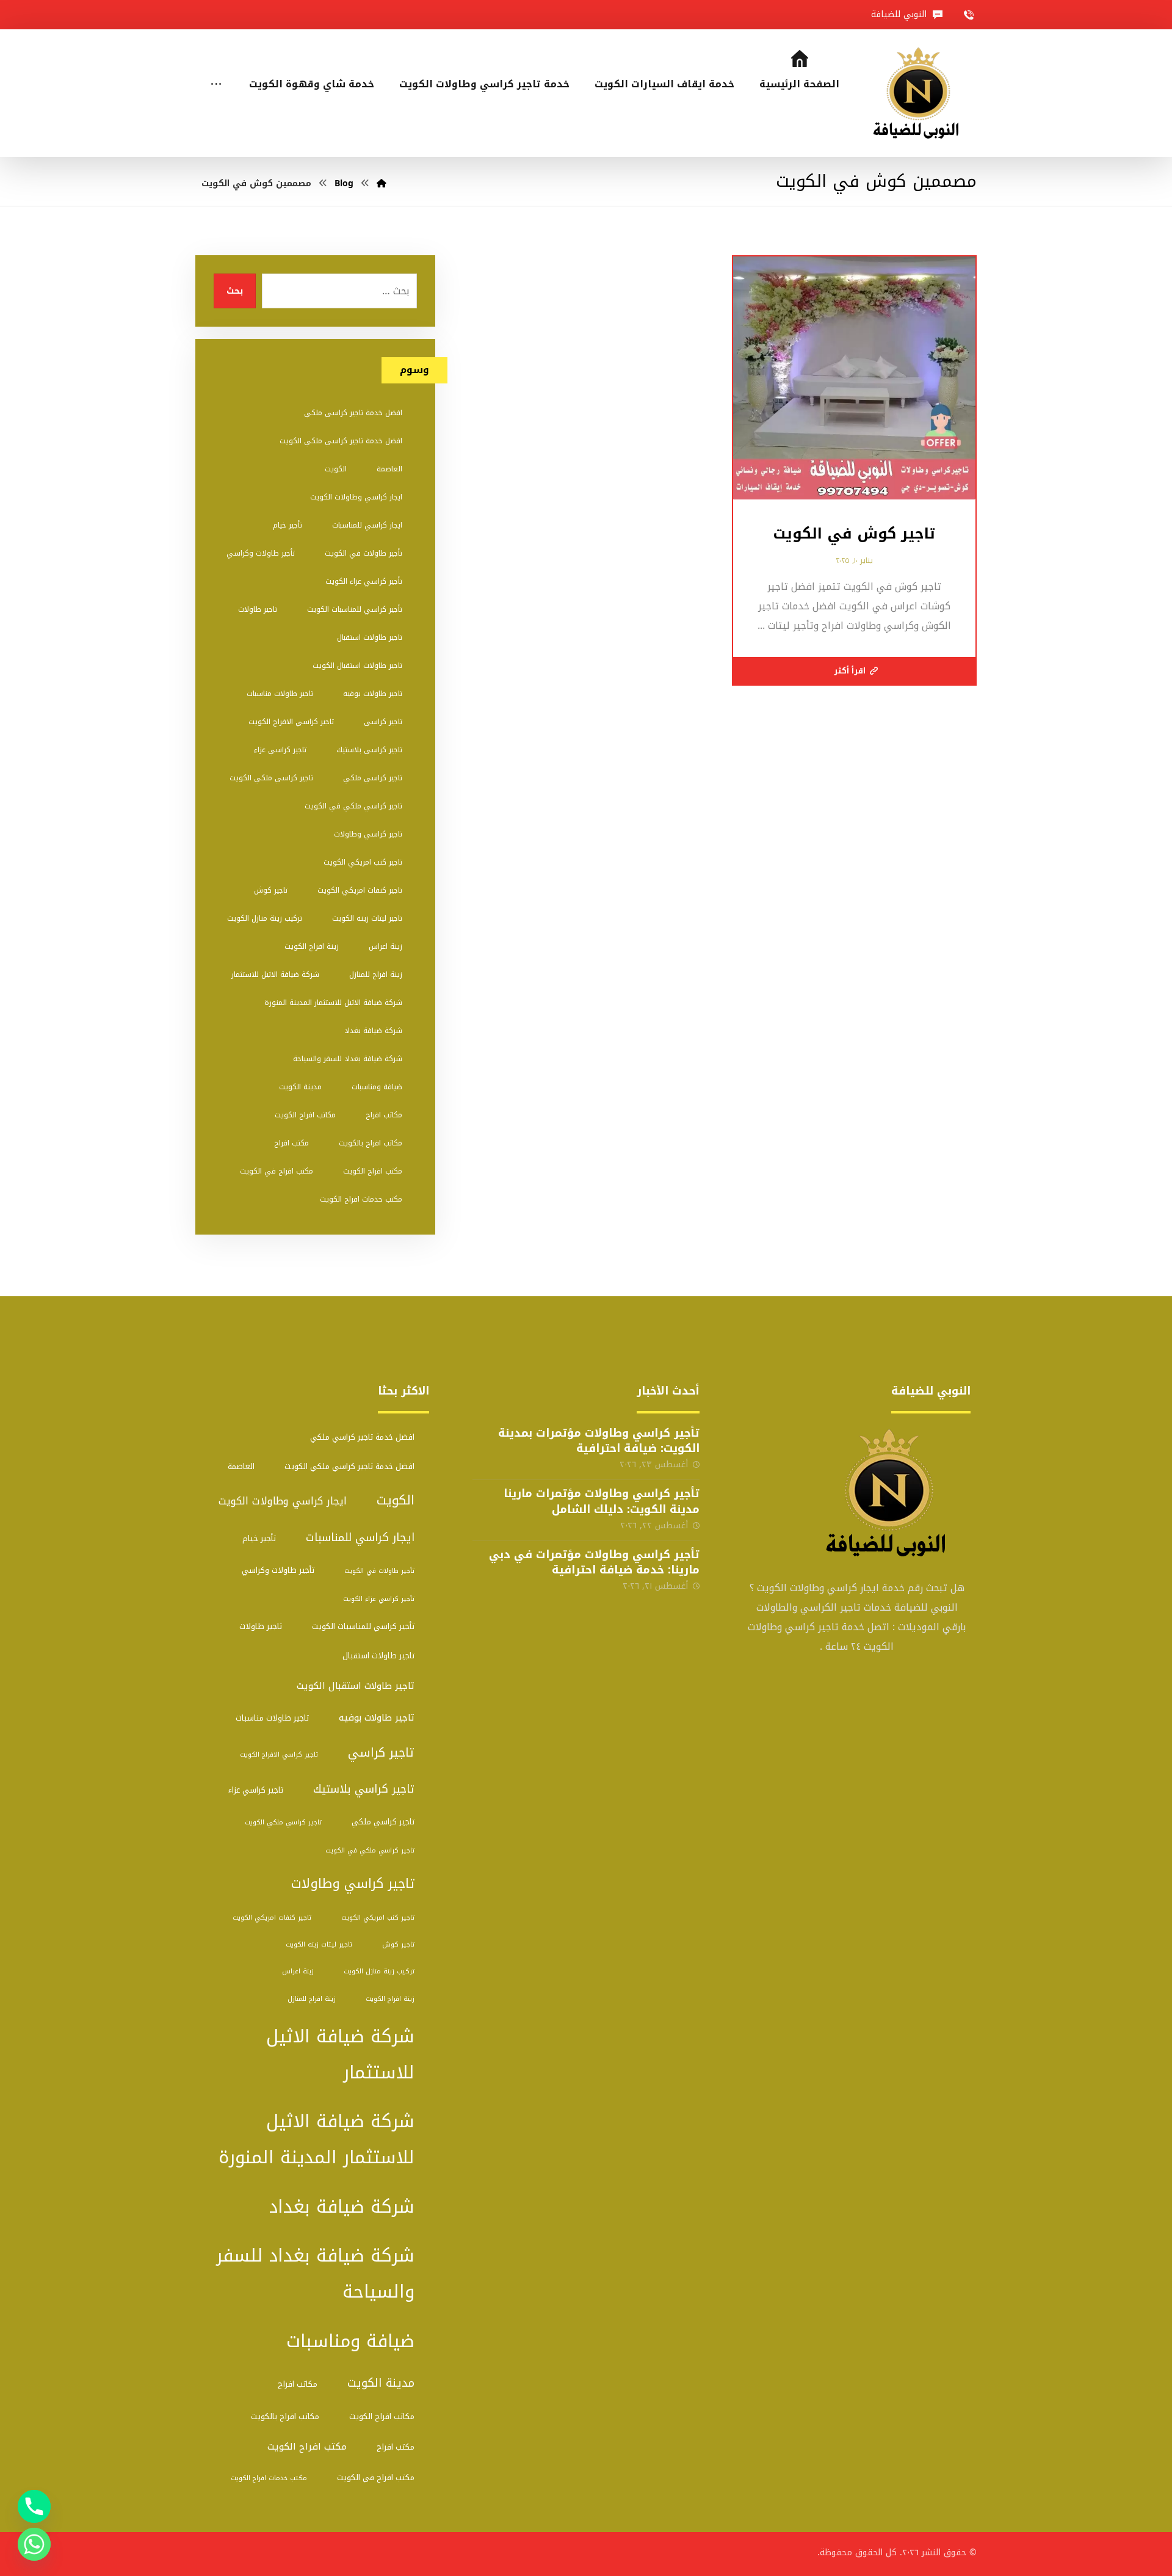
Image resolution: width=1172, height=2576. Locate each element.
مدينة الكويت (300, 1087)
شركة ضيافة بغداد (373, 1031)
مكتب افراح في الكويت (277, 1171)
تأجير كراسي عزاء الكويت (364, 581)
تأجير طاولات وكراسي (261, 553)
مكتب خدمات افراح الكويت (361, 1199)
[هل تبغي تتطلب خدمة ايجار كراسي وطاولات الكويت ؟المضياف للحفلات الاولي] (920, 93)
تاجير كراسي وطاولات (368, 834)
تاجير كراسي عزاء (280, 750)
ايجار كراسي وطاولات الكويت (356, 497)
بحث (235, 291)
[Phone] (34, 2506)
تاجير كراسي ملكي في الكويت (353, 806)
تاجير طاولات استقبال (370, 637)
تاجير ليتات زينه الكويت (367, 918)
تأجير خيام (288, 525)
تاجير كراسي (383, 722)
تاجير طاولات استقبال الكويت (357, 666)
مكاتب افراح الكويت (305, 1115)
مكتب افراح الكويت (373, 1171)
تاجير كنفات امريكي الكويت (360, 890)
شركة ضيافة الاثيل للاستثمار (275, 974)
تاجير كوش (271, 890)
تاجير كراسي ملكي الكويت (271, 778)
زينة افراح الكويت (312, 946)
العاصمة (389, 469)
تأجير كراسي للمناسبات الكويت (355, 609)
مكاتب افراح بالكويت (371, 1143)
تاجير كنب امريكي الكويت (363, 862)
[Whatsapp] (34, 2544)
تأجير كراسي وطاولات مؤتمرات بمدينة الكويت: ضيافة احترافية (599, 1441)
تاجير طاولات (258, 609)
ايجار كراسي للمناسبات (367, 525)
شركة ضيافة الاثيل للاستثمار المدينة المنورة (333, 1003)
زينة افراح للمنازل (376, 974)
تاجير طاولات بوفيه (373, 694)
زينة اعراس (385, 946)
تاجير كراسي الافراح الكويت (291, 722)
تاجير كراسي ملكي (373, 778)
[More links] (216, 68)
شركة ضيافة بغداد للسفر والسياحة (348, 1059)
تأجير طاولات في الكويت (364, 553)
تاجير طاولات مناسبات (280, 694)
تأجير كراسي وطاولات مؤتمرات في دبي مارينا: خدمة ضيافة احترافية (594, 1562)
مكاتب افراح (384, 1115)
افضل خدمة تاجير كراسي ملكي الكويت (341, 441)
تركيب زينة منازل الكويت (265, 918)
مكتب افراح (291, 1143)
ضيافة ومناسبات (377, 1087)
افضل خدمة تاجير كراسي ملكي (353, 413)
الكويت (336, 469)
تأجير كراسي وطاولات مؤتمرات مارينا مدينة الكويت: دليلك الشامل (602, 1501)
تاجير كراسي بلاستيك (369, 750)
